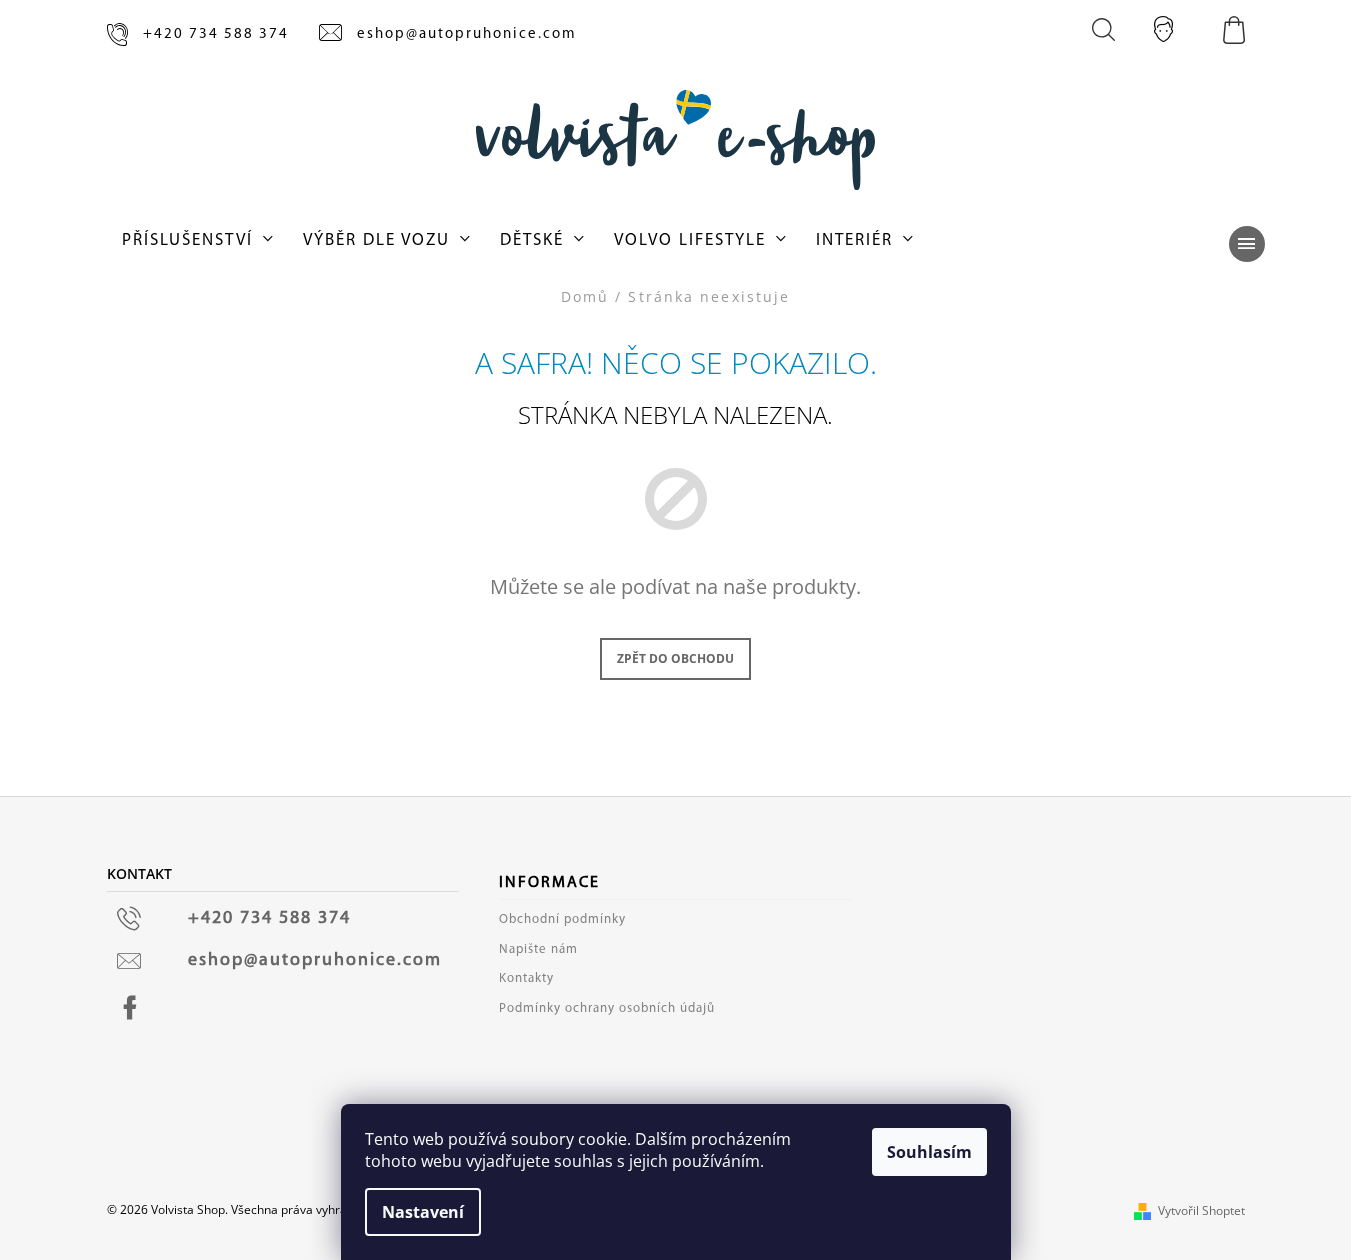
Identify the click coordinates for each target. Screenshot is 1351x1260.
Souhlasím (929, 1152)
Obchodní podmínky (562, 919)
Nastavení (423, 1212)
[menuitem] (197, 241)
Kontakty (526, 978)
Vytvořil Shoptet (1201, 1210)
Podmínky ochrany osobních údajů (607, 1008)
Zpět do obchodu (675, 658)
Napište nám (538, 949)
